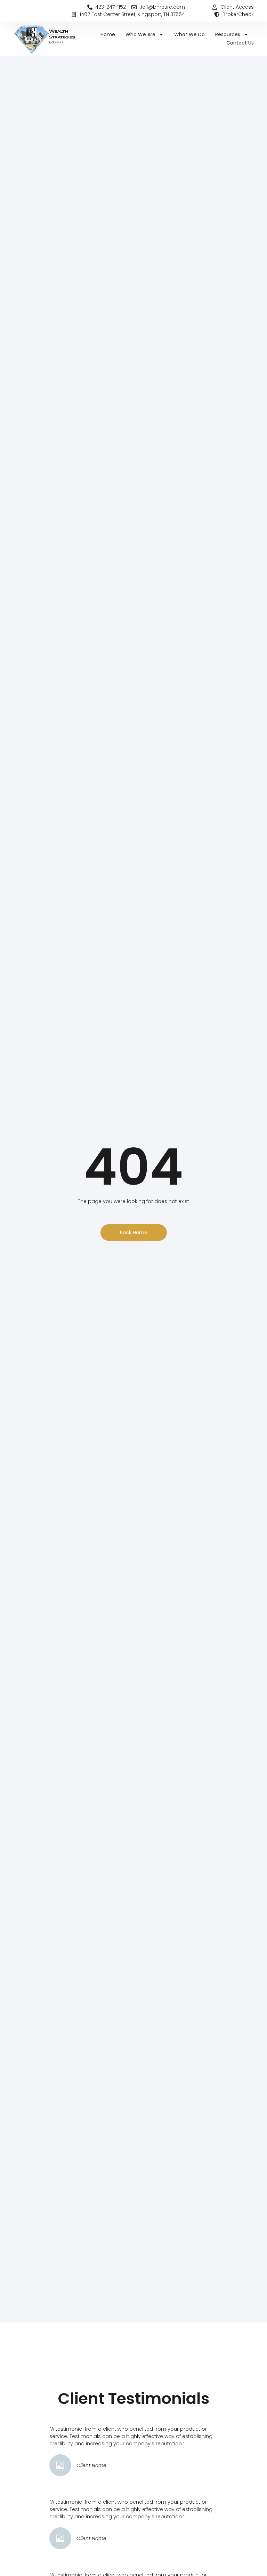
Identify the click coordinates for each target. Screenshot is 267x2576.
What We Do (189, 34)
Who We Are (140, 34)
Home (108, 34)
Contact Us (240, 43)
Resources (228, 34)
